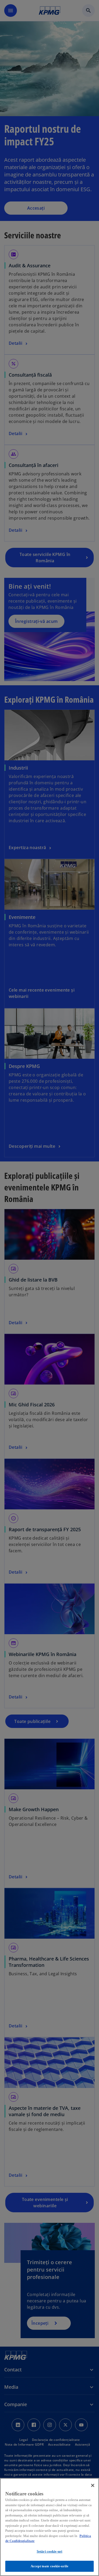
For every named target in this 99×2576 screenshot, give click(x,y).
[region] (49, 2527)
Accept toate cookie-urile (49, 2566)
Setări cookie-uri (49, 2551)
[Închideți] (93, 2485)
